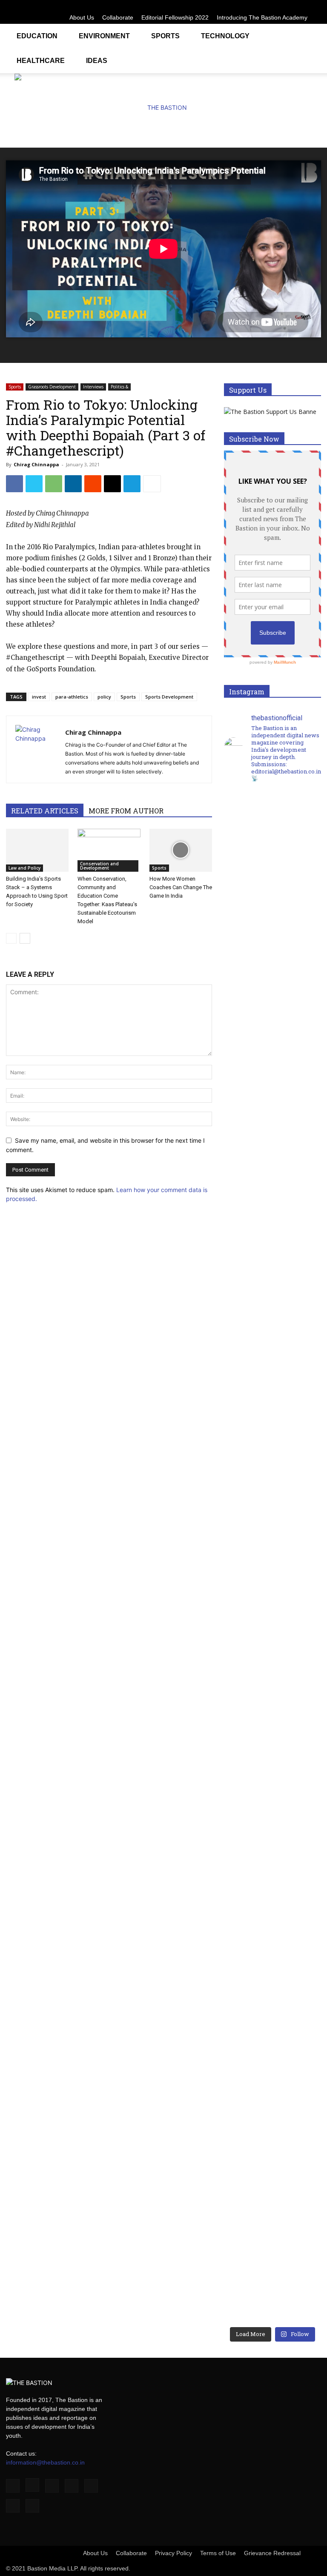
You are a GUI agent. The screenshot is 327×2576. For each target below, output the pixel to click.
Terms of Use (218, 2553)
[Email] (112, 484)
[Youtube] (315, 6)
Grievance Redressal (272, 2553)
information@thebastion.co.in (45, 2462)
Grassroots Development (52, 387)
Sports (165, 36)
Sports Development (169, 697)
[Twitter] (301, 6)
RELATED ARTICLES (45, 811)
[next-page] (25, 938)
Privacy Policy (174, 2553)
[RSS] (287, 6)
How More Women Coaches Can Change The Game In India (181, 887)
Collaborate (118, 17)
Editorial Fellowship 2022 (175, 17)
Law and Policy (24, 868)
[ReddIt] (93, 484)
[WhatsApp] (54, 484)
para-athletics (72, 697)
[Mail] (272, 6)
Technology (225, 36)
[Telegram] (132, 484)
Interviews (93, 387)
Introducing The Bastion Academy (262, 17)
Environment (104, 36)
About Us (82, 17)
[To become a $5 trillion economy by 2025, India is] (297, 1945)
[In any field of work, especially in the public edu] (297, 1181)
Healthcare (41, 61)
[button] (311, 35)
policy (104, 697)
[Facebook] (230, 6)
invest (39, 697)
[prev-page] (11, 938)
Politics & (119, 387)
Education (37, 36)
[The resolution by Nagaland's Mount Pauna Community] (248, 1109)
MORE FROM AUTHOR (126, 811)
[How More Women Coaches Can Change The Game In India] (181, 850)
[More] (152, 484)
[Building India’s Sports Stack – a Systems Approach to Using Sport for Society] (37, 850)
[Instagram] (244, 6)
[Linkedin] (258, 6)
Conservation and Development (99, 866)
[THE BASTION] (163, 108)
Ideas (97, 61)
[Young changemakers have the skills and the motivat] (248, 1940)
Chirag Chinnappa (36, 464)
